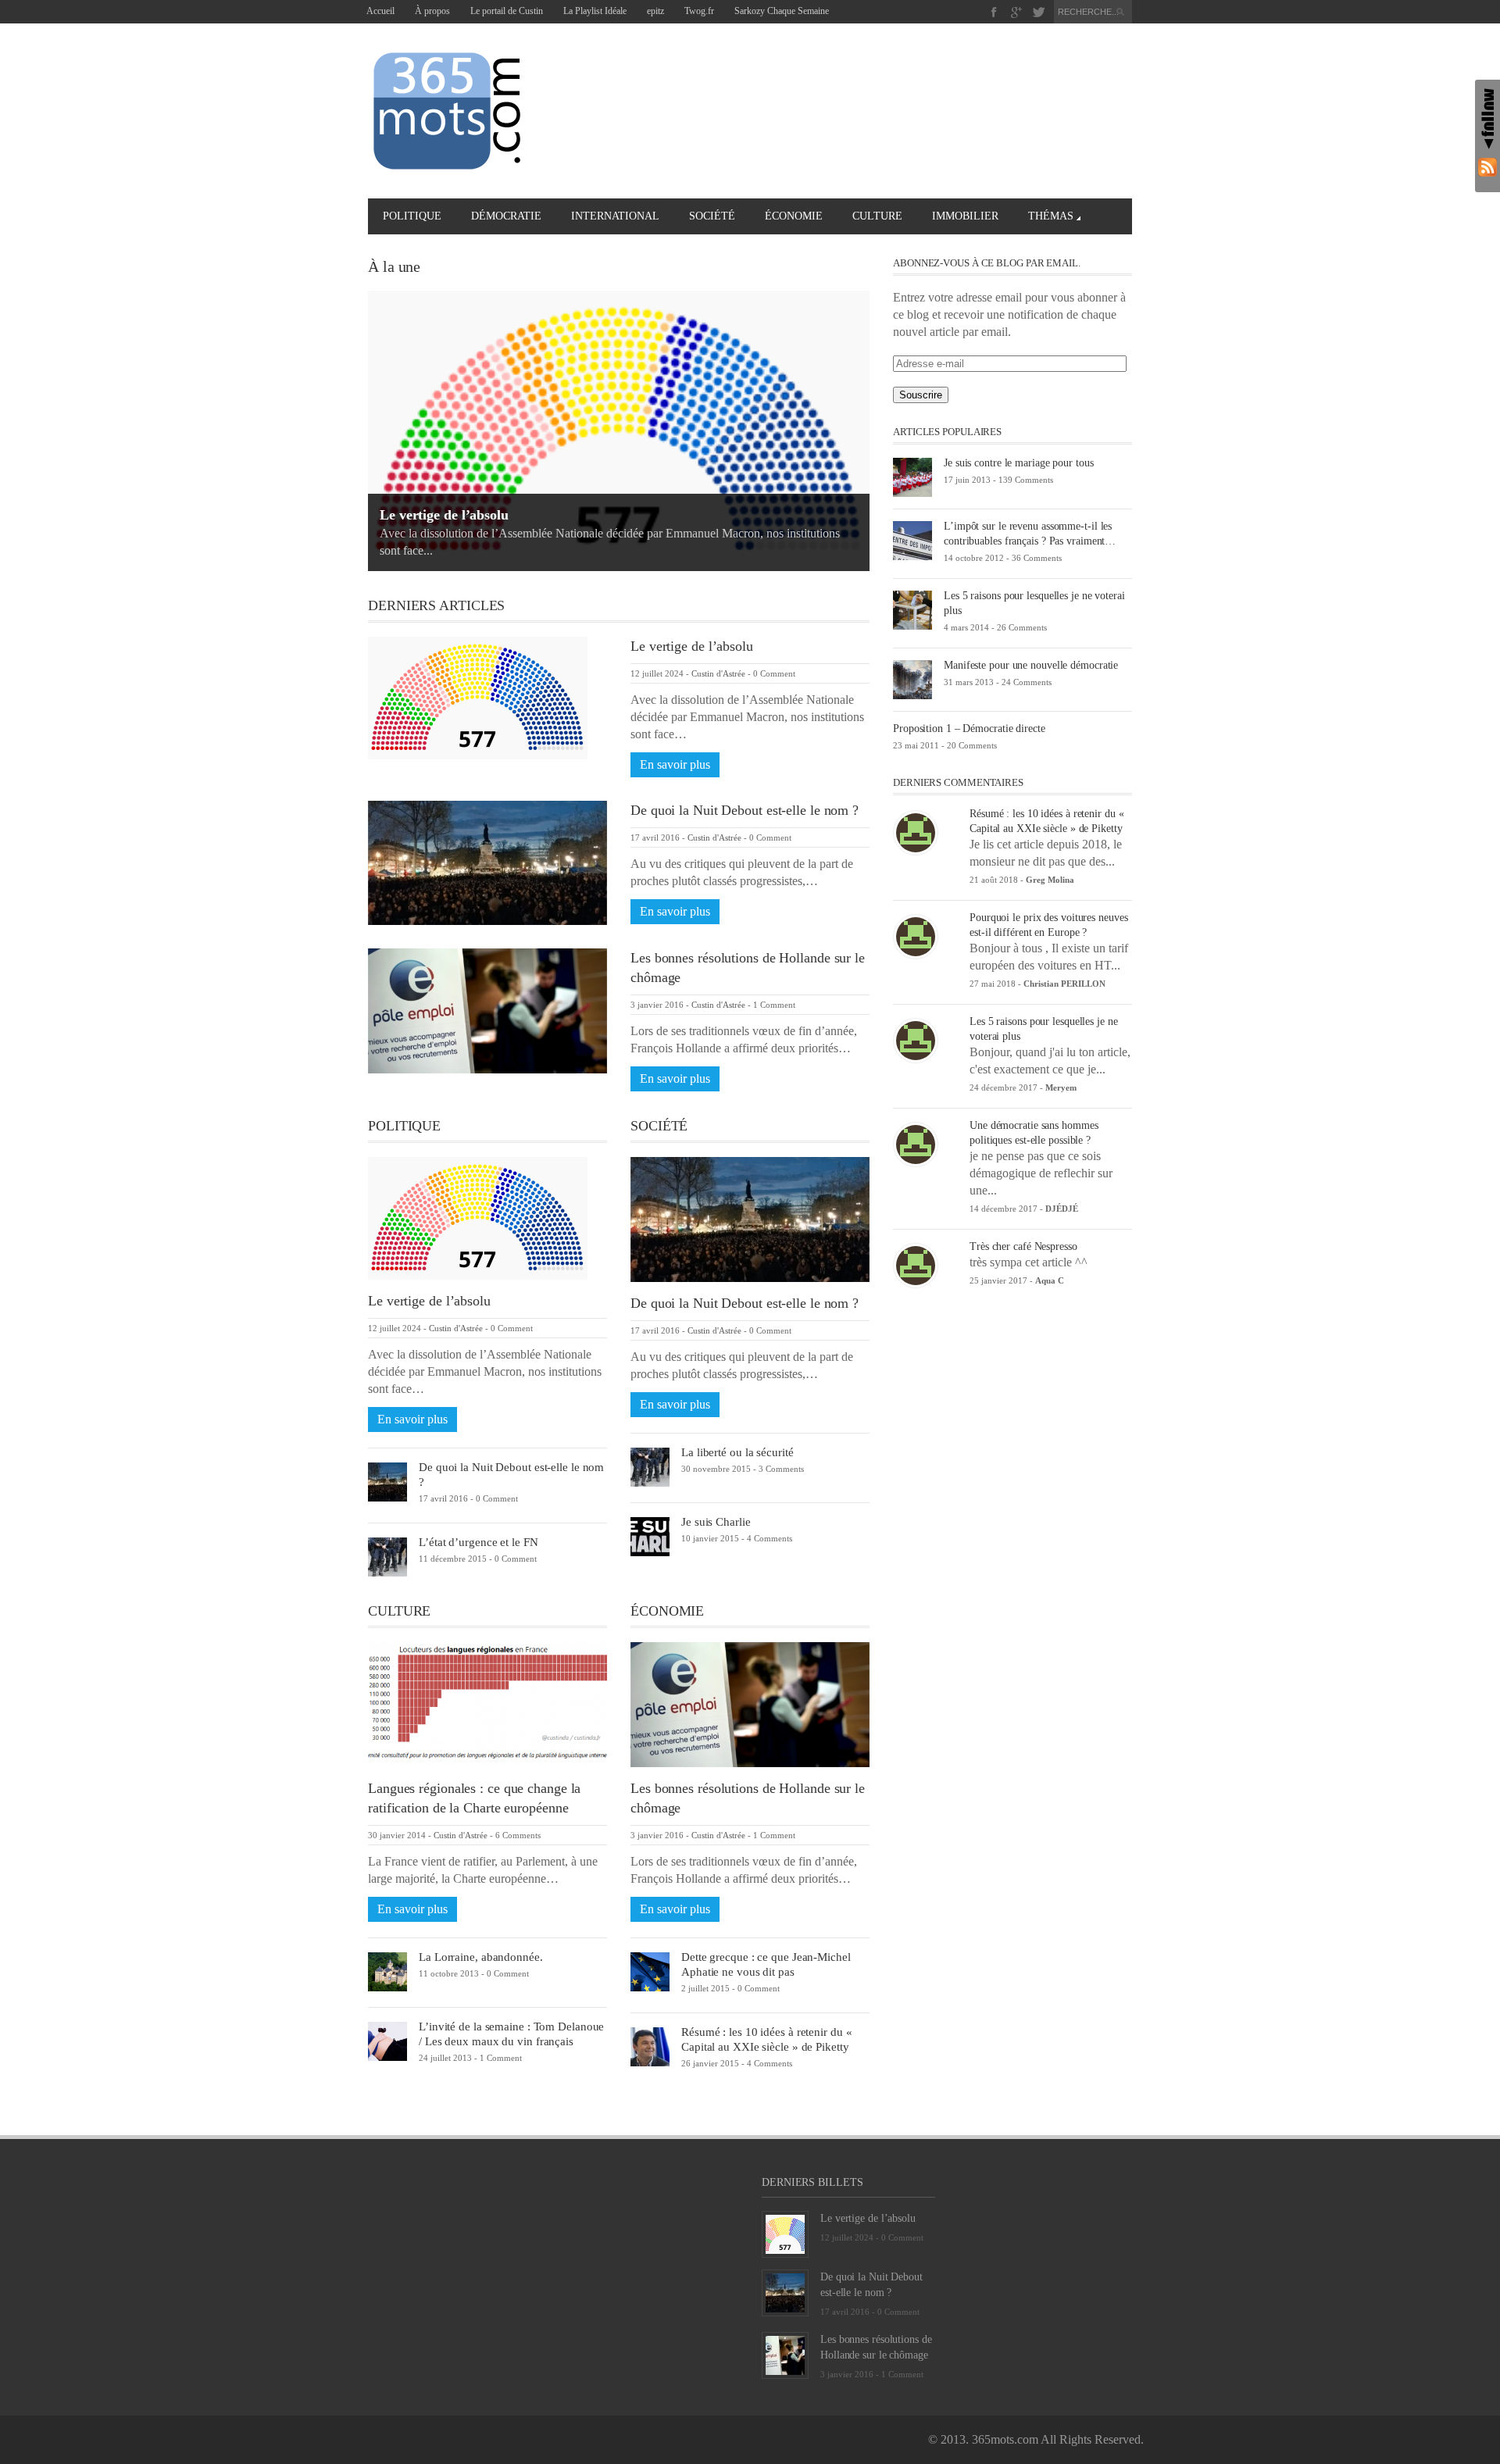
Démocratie (506, 216)
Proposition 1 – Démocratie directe (969, 728)
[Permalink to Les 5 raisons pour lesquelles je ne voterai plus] (912, 609)
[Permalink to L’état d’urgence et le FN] (387, 1556)
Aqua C (1050, 1280)
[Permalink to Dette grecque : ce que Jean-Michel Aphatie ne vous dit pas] (650, 1971)
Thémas (1051, 216)
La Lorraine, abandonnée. (481, 1957)
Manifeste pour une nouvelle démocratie (1031, 665)
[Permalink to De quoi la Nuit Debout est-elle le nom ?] (487, 861)
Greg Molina (1050, 880)
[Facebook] (994, 12)
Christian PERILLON (1064, 984)
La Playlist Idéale (595, 11)
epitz (655, 11)
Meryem (1061, 1087)
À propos (432, 11)
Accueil (380, 11)
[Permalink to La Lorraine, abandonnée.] (387, 1971)
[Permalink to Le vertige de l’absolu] (478, 696)
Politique (412, 216)
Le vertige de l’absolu (444, 515)
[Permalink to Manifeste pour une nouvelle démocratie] (912, 678)
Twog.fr (699, 11)
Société (712, 216)
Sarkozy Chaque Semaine (782, 11)
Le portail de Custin (507, 11)
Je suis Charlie (716, 1522)
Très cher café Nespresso (1023, 1246)
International (615, 216)
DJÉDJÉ (1062, 1209)
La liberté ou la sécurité (737, 1452)
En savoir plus (675, 764)
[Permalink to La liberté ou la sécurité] (650, 1466)
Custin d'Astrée (718, 673)
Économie (794, 216)
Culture (877, 216)
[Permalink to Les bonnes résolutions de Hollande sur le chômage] (487, 1010)
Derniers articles (436, 605)
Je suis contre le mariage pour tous (1019, 463)
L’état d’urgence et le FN (479, 1542)
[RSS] (1487, 167)
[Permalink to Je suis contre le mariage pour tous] (912, 476)
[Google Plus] (1017, 12)
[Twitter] (1039, 12)
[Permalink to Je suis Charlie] (650, 1536)
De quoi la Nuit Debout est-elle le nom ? (745, 810)
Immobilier (965, 216)
